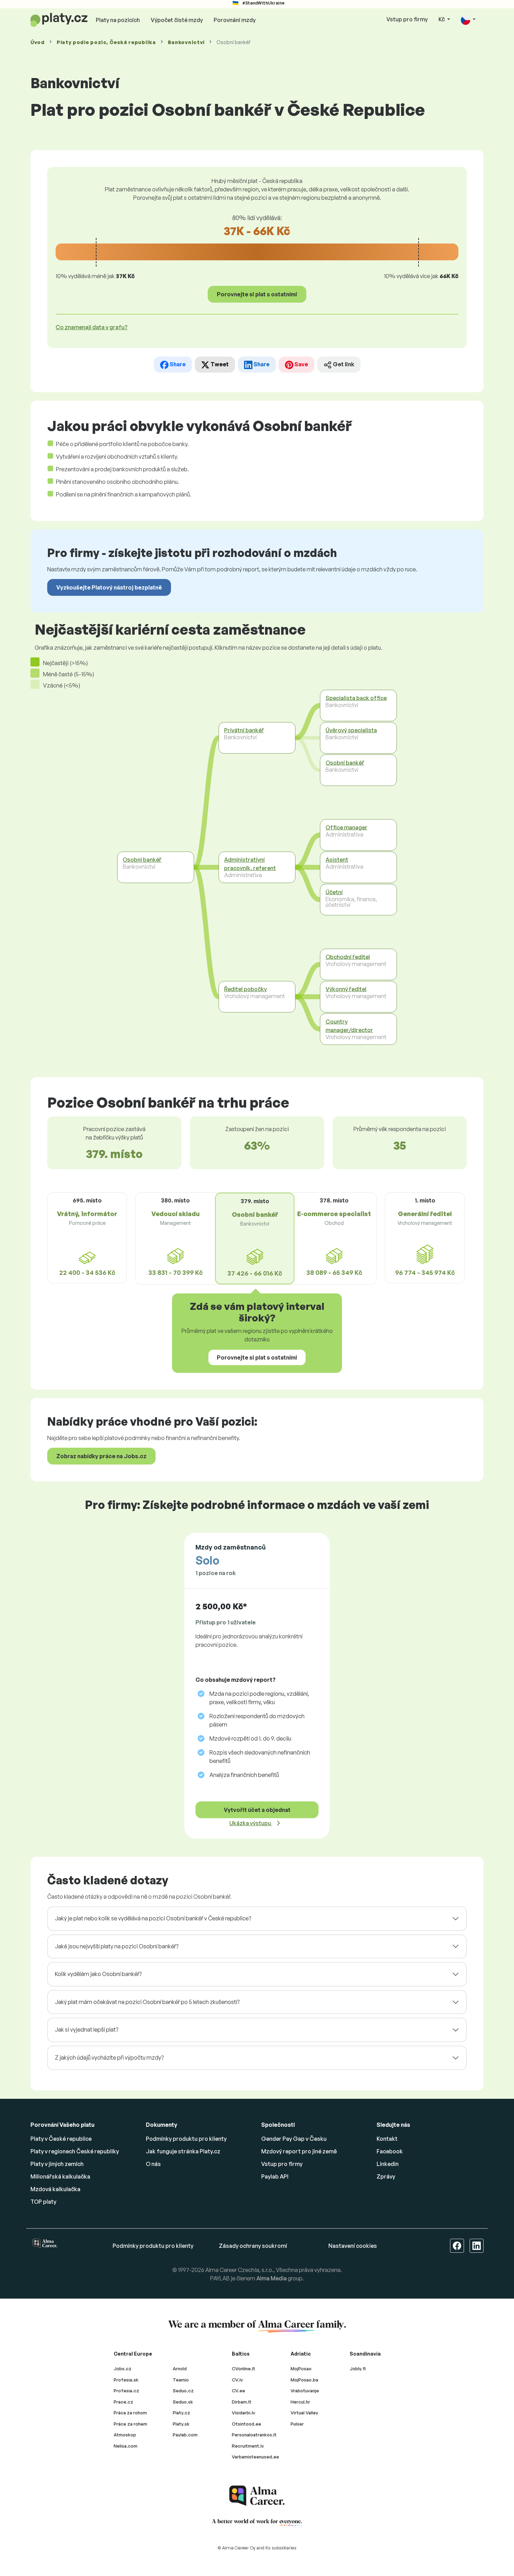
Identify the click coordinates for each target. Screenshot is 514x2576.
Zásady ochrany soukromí (253, 2246)
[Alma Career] (257, 2496)
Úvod (38, 42)
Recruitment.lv (248, 2446)
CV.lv (237, 2380)
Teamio (181, 2380)
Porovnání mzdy (235, 20)
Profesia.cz (126, 2391)
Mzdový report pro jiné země (299, 2151)
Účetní (334, 892)
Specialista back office (356, 698)
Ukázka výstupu (251, 1823)
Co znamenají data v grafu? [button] (92, 327)
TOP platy (43, 2202)
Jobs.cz (123, 2369)
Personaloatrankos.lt (254, 2435)
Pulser (297, 2424)
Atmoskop (125, 2435)
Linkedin (388, 2164)
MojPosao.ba (304, 2380)
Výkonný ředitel (346, 989)
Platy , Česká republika (106, 42)
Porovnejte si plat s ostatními (257, 294)
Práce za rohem (130, 2424)
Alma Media (272, 2278)
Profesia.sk (126, 2380)
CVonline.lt (244, 2369)
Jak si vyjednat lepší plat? (87, 2030)
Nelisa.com (126, 2446)
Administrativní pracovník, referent (250, 864)
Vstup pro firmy (407, 19)
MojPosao (301, 2369)
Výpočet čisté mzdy (177, 20)
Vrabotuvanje (305, 2391)
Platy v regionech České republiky (75, 2151)
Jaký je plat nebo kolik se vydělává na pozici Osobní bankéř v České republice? (153, 1918)
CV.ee (238, 2391)
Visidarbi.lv (244, 2413)
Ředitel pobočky (245, 989)
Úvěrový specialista (351, 730)
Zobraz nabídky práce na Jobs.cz (101, 1456)
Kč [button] (442, 19)
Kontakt (387, 2139)
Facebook (390, 2151)
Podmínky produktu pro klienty (186, 2139)
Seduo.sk (183, 2402)
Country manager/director (349, 1026)
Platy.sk (181, 2424)
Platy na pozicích (118, 20)
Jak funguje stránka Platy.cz (183, 2151)
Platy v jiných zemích (57, 2164)
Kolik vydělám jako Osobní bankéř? (98, 1974)
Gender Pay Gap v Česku (294, 2139)
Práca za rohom (130, 2413)
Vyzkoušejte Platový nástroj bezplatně (109, 587)
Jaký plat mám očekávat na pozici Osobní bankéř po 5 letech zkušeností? (147, 2002)
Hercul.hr (300, 2402)
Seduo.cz (183, 2391)
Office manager (347, 827)
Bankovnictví (186, 42)
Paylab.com (185, 2435)
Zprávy (386, 2176)
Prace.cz (123, 2402)
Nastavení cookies (353, 2246)
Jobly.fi (358, 2369)
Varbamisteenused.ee (255, 2457)
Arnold (180, 2369)
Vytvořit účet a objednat (257, 1810)
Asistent (337, 860)
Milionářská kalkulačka (60, 2176)
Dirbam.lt (242, 2402)
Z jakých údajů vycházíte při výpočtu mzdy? (109, 2058)
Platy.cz (181, 2413)
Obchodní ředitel (348, 957)
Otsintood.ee (247, 2424)
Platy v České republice (61, 2139)
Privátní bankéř (244, 730)
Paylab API (275, 2176)
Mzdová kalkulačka (55, 2189)
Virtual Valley (304, 2413)
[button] (468, 20)
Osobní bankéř (142, 860)
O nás (153, 2164)
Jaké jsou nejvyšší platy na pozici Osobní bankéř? (117, 1946)
